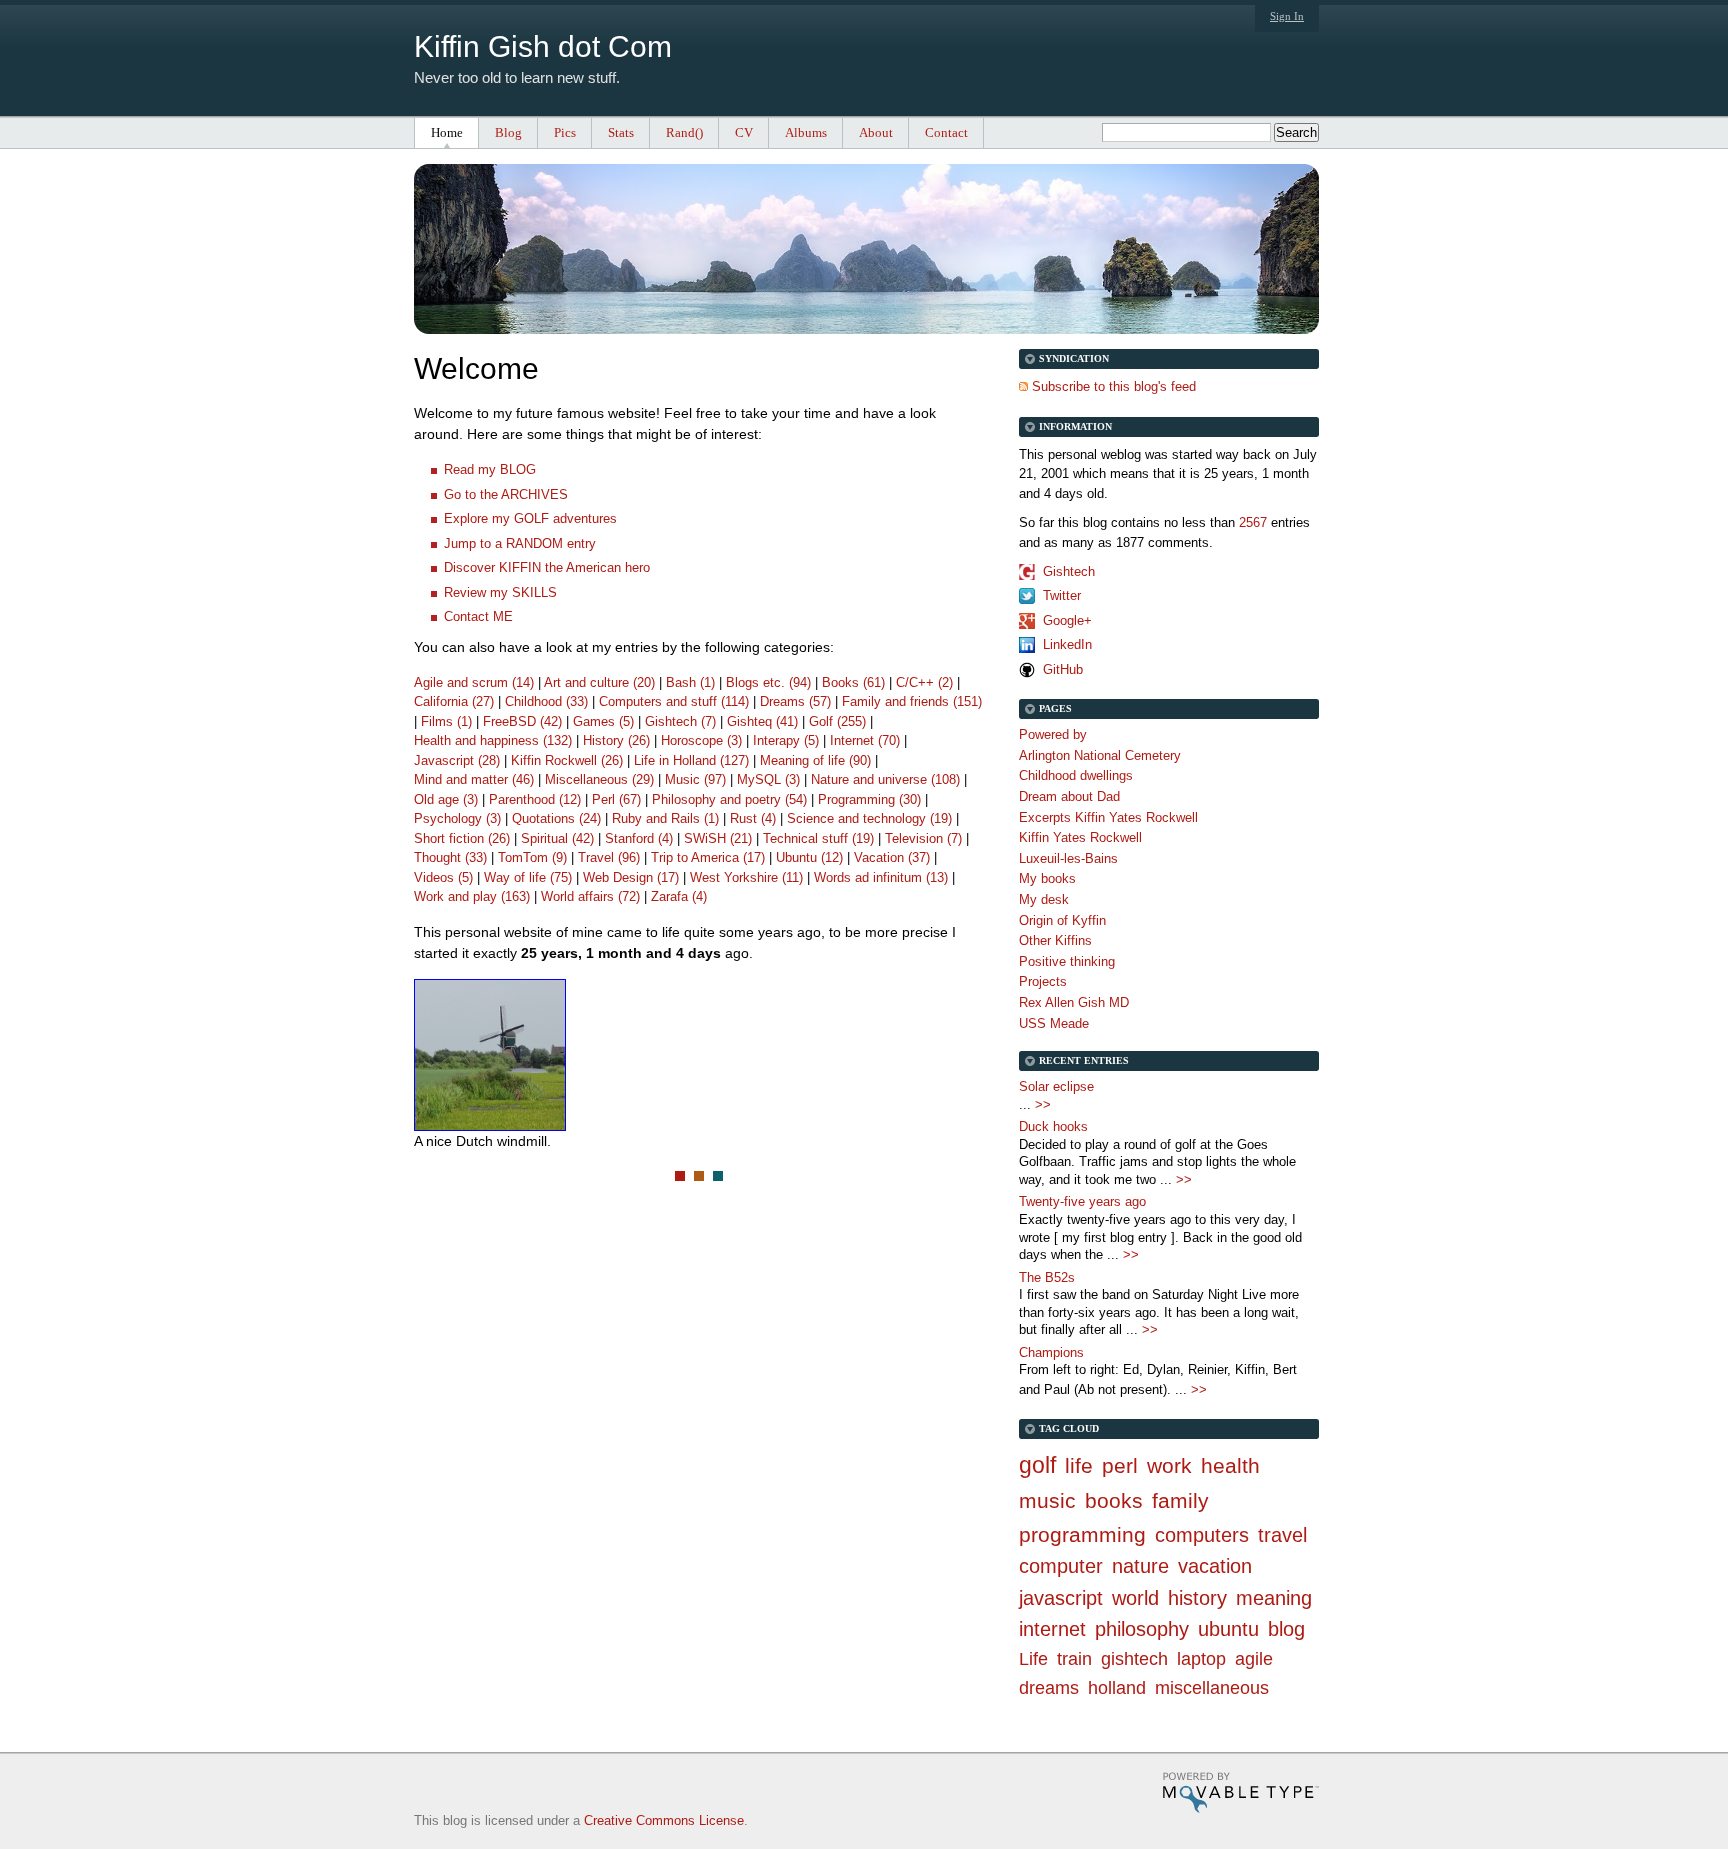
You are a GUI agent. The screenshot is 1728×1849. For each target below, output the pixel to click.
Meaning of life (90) (815, 760)
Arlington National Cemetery (1100, 755)
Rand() (684, 132)
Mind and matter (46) (474, 779)
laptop (1201, 1659)
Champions (1051, 1352)
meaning (1274, 1598)
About (876, 132)
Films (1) (446, 721)
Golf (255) (837, 721)
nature (1140, 1566)
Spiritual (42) (557, 838)
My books (1047, 878)
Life (1033, 1659)
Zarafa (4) (679, 896)
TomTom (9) (532, 857)
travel (1282, 1535)
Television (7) (923, 838)
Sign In (1287, 16)
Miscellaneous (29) (599, 779)
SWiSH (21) (718, 838)
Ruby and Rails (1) (665, 818)
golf (1037, 1465)
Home (447, 132)
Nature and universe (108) (885, 779)
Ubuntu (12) (809, 857)
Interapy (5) (786, 740)
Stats (621, 132)
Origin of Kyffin (1062, 920)
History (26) (616, 740)
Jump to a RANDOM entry (520, 543)
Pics (565, 132)
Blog (508, 132)
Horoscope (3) (701, 740)
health (1230, 1465)
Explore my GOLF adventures (530, 518)
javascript (1061, 1598)
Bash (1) (690, 682)
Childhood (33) (546, 701)
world (1135, 1598)
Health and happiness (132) (493, 740)
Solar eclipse (1056, 1086)
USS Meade (1054, 1023)
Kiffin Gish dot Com (543, 46)
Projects (1043, 981)
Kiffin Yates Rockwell (1080, 837)
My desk (1044, 899)
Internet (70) (865, 740)
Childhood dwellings (1076, 775)
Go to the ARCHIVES (506, 494)
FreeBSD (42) (522, 721)
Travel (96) (609, 857)
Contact (946, 132)
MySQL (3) (768, 779)
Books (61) (853, 682)
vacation (1215, 1566)
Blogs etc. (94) (768, 682)
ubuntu (1228, 1629)
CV (744, 132)
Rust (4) (753, 818)
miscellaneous (1212, 1688)
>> (1043, 1104)
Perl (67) (616, 799)
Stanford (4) (639, 838)
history (1197, 1598)
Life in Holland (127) (691, 760)
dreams (1049, 1688)
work (1169, 1465)
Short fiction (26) (462, 838)
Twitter (1062, 595)
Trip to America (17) (708, 857)
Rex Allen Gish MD (1074, 1002)
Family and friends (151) (912, 701)
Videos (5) (443, 877)
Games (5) (603, 721)
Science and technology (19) (869, 818)
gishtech (1134, 1659)
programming (1082, 1534)
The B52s (1047, 1277)
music (1047, 1500)
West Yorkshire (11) (746, 877)
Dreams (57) (795, 701)
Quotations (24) (556, 818)
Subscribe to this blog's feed (1114, 386)
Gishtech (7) (680, 721)
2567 (1253, 522)
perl (1120, 1465)
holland (1117, 1688)
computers (1202, 1535)
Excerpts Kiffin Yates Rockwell (1108, 817)
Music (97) (695, 779)
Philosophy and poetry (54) (729, 799)
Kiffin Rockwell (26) (567, 760)
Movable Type (1240, 1792)
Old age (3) (446, 799)
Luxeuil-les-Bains (1068, 858)
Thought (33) (450, 857)
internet (1052, 1629)
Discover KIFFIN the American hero (547, 567)
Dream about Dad (1069, 796)
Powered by (1053, 734)
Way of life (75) (528, 877)
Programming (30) (869, 799)
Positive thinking (1067, 961)
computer (1061, 1566)
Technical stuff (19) (818, 838)
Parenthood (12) (535, 799)
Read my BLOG (490, 469)
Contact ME (478, 616)
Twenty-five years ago (1082, 1201)
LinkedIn (1067, 644)
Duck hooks (1053, 1126)
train (1074, 1659)
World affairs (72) (590, 896)
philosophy (1142, 1629)
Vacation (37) (892, 857)
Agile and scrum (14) (474, 682)
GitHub (1063, 669)
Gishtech (1069, 571)
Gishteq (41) (762, 721)
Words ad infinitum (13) (881, 877)
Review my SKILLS (500, 592)
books (1114, 1500)
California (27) (454, 701)
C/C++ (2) (924, 682)
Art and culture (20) (599, 682)
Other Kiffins (1055, 940)
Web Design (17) (631, 877)
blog (1286, 1629)
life (1079, 1465)
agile (1254, 1659)
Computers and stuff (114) (674, 701)
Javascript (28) (457, 760)
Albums (806, 132)
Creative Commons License (664, 1820)
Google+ (1067, 620)
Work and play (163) (472, 896)
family (1180, 1500)
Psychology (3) (457, 818)
